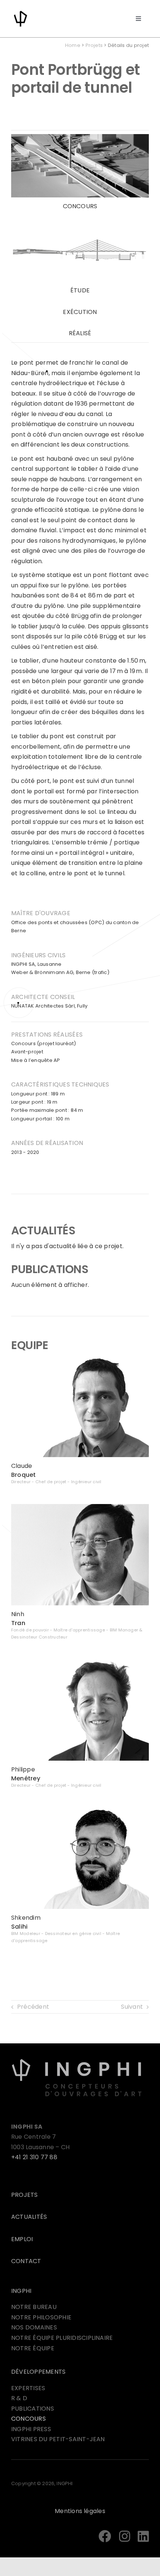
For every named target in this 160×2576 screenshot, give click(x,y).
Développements (38, 2372)
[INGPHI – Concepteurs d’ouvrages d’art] (77, 2061)
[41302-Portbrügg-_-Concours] (80, 137)
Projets (94, 45)
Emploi (22, 2239)
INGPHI (21, 2291)
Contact (26, 2261)
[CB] (80, 1359)
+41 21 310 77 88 (34, 2157)
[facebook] (105, 2536)
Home (73, 45)
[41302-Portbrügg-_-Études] (80, 221)
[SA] (80, 1810)
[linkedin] (143, 2536)
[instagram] (125, 2536)
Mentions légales (80, 2511)
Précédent (33, 2007)
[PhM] (80, 1662)
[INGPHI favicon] (20, 12)
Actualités (29, 2217)
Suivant (132, 2007)
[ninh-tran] (80, 1507)
